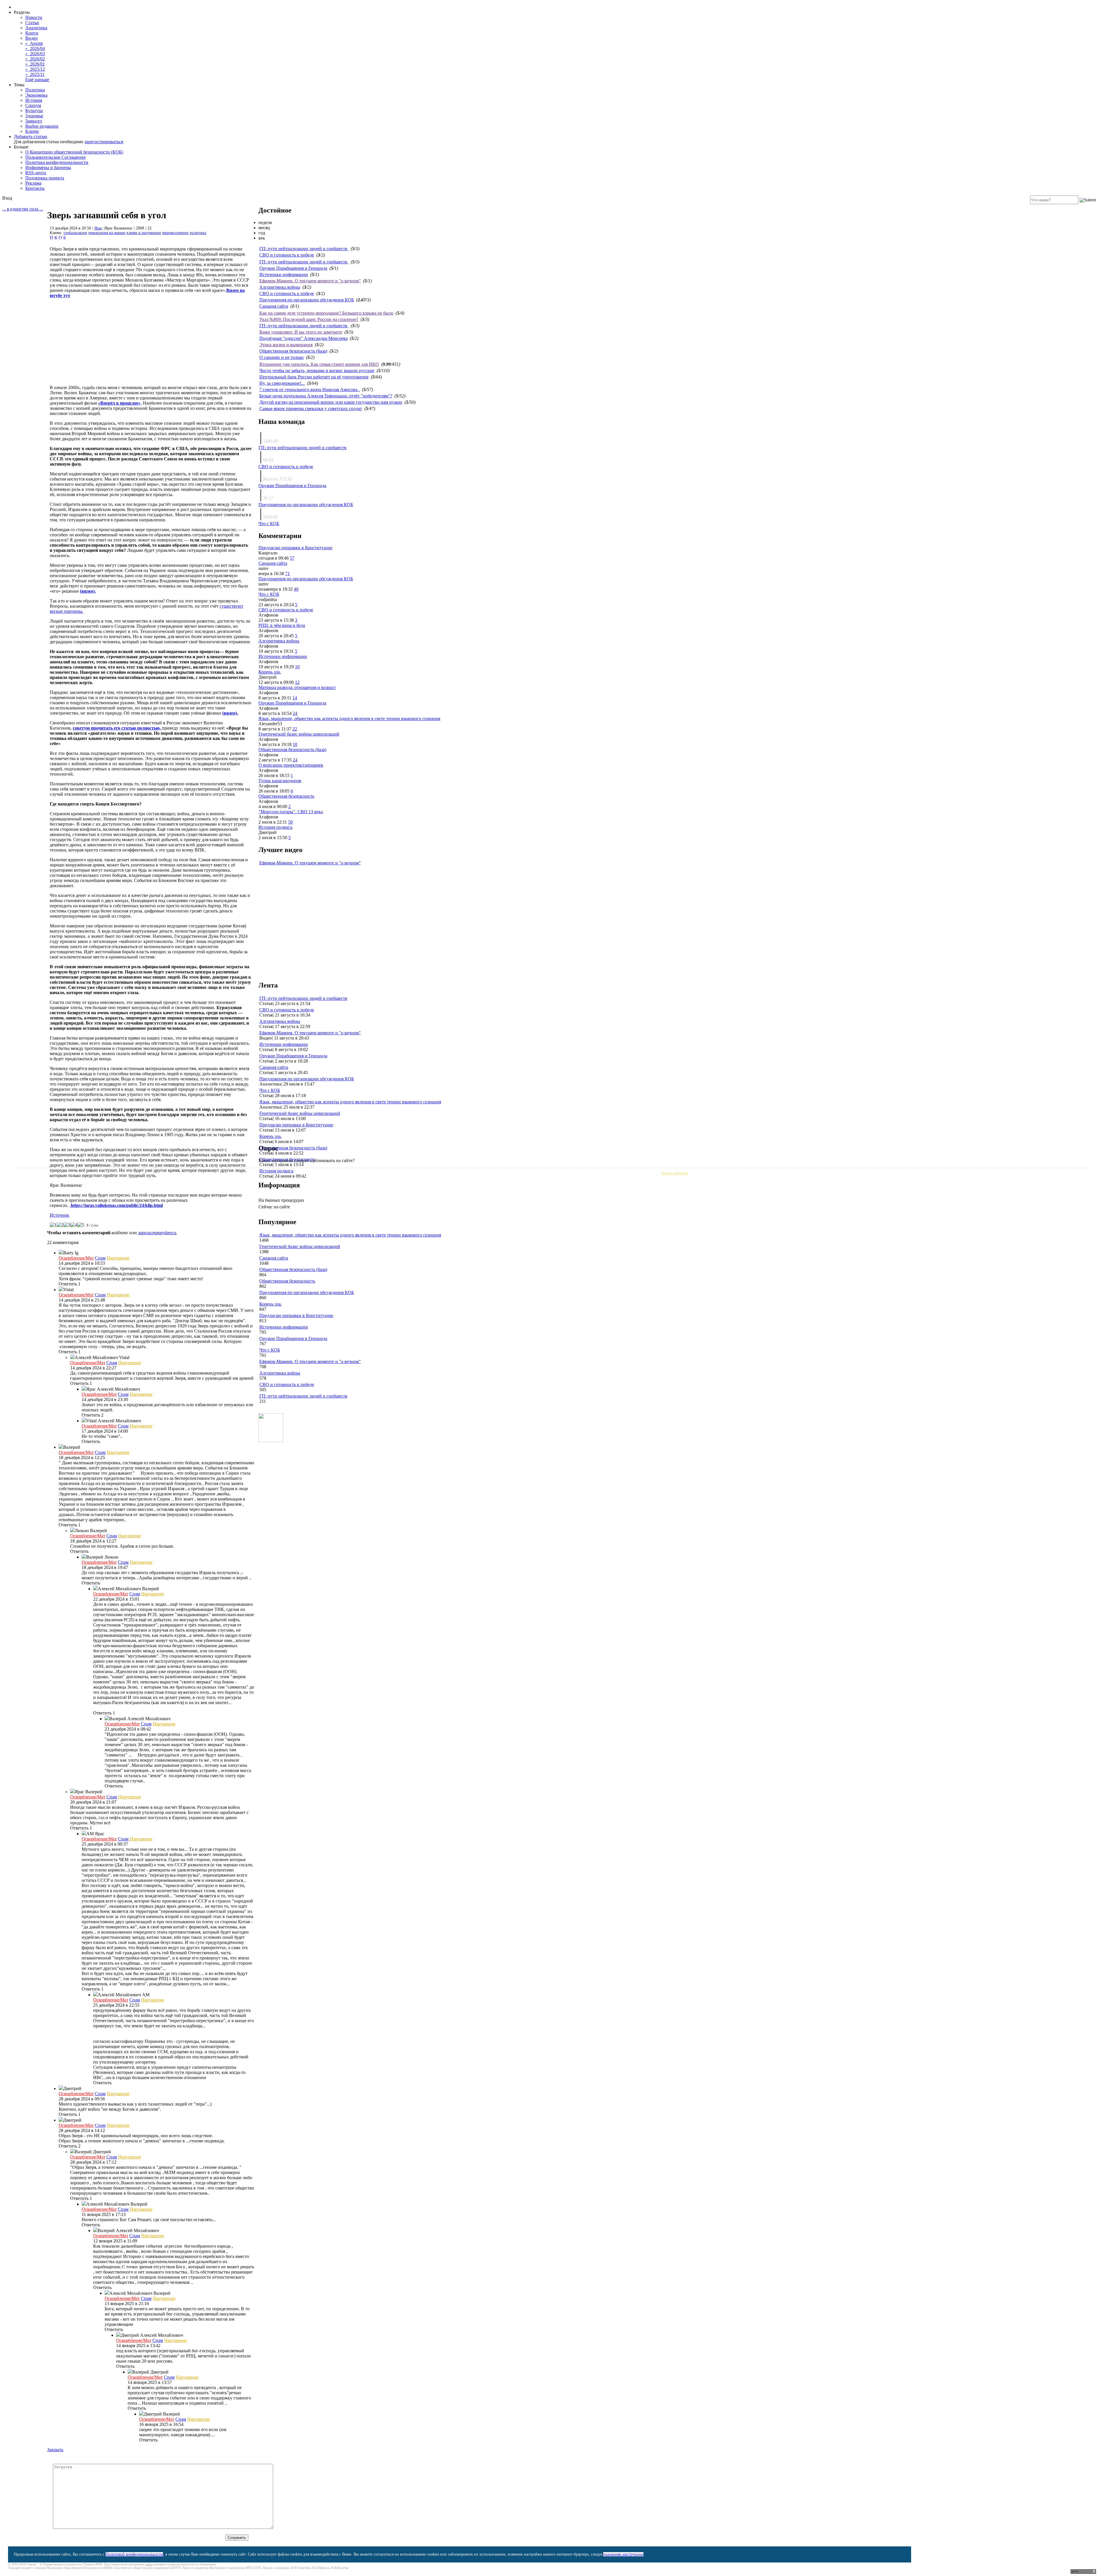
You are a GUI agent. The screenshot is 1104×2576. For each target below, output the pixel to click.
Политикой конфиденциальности (134, 2554)
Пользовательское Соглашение (55, 157)
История (34, 100)
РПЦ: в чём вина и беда (282, 625)
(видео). (88, 591)
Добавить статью (30, 136)
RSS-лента (36, 173)
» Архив (34, 43)
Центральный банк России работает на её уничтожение (314, 377)
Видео (31, 38)
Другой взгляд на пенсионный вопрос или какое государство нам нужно (331, 402)
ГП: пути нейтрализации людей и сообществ (304, 249)
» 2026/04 (35, 48)
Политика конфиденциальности (57, 162)
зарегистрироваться (104, 142)
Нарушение (118, 1258)
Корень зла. (270, 672)
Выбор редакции (42, 126)
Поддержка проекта (45, 178)
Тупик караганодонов (280, 781)
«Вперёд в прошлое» (119, 403)
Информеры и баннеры (48, 168)
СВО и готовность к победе (287, 255)
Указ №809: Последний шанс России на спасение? (309, 319)
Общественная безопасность (286, 796)
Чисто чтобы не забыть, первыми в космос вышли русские (317, 371)
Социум (33, 105)
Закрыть (55, 2450)
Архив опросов (674, 1173)
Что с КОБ (269, 524)
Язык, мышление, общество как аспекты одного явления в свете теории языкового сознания (349, 718)
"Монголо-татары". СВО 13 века (291, 812)
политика (198, 233)
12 (297, 682)
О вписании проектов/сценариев (291, 765)
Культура (34, 111)
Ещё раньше (37, 80)
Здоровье (34, 116)
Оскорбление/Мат (76, 1258)
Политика (35, 90)
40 (296, 589)
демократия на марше (107, 233)
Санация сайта (274, 306)
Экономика (36, 95)
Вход (7, 198)
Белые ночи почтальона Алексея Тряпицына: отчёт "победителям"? (326, 396)
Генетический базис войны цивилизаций (299, 734)
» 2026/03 (35, 54)
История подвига (275, 827)
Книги (32, 33)
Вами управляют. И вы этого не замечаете (301, 332)
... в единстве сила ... (23, 209)
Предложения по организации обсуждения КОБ (307, 300)
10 (297, 667)
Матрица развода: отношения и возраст (297, 687)
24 (295, 713)
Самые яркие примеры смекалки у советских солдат (311, 408)
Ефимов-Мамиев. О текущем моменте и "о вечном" (310, 281)
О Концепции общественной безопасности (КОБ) (74, 152)
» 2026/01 (35, 64)
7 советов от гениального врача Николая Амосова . (309, 390)
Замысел (34, 121)
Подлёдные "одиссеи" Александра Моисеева (303, 338)
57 (292, 558)
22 (295, 729)
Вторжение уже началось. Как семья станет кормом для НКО (319, 364)
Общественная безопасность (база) (293, 351)
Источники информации (284, 274)
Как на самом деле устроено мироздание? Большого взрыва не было (326, 313)
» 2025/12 (35, 69)
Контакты (35, 188)
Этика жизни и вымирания (286, 345)
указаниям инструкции (623, 2554)
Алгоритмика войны (280, 287)
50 (290, 822)
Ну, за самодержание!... (282, 383)
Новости (34, 17)
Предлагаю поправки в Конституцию (295, 548)
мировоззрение (175, 233)
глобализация (75, 233)
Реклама (33, 183)
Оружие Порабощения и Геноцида (293, 268)
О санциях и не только (281, 357)
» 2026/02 (35, 59)
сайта (149, 2564)
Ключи (32, 131)
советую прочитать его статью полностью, (117, 728)
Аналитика (36, 28)
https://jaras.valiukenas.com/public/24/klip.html (116, 1205)
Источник (60, 1215)
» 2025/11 (35, 74)
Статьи (32, 23)
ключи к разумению (144, 233)
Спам (100, 1258)
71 (287, 574)
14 (295, 698)
